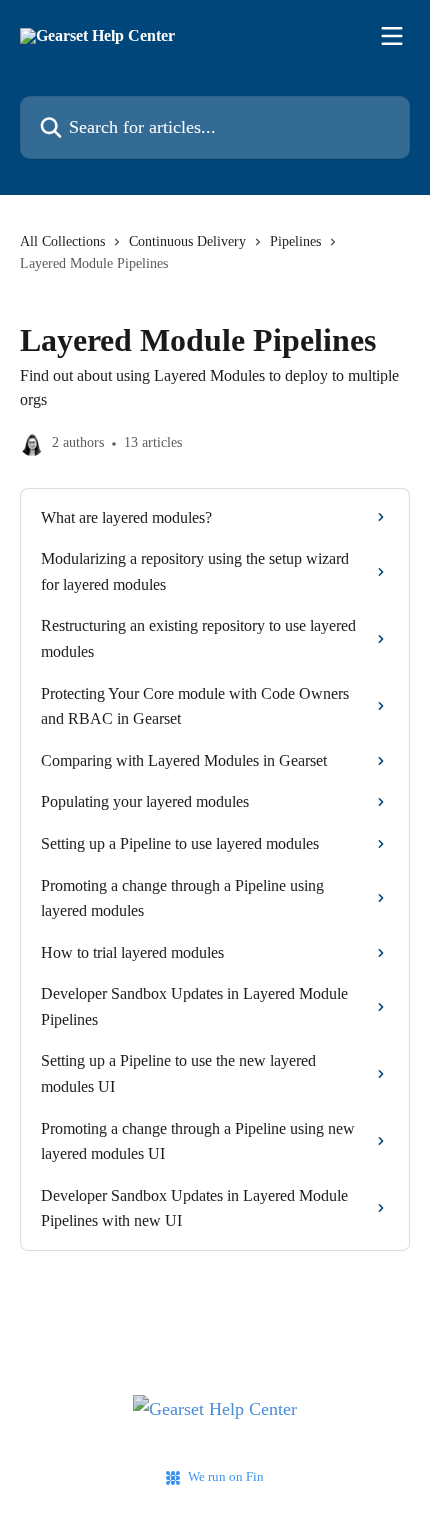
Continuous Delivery (187, 241)
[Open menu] (392, 36)
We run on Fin (226, 1476)
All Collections (62, 241)
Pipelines (295, 241)
